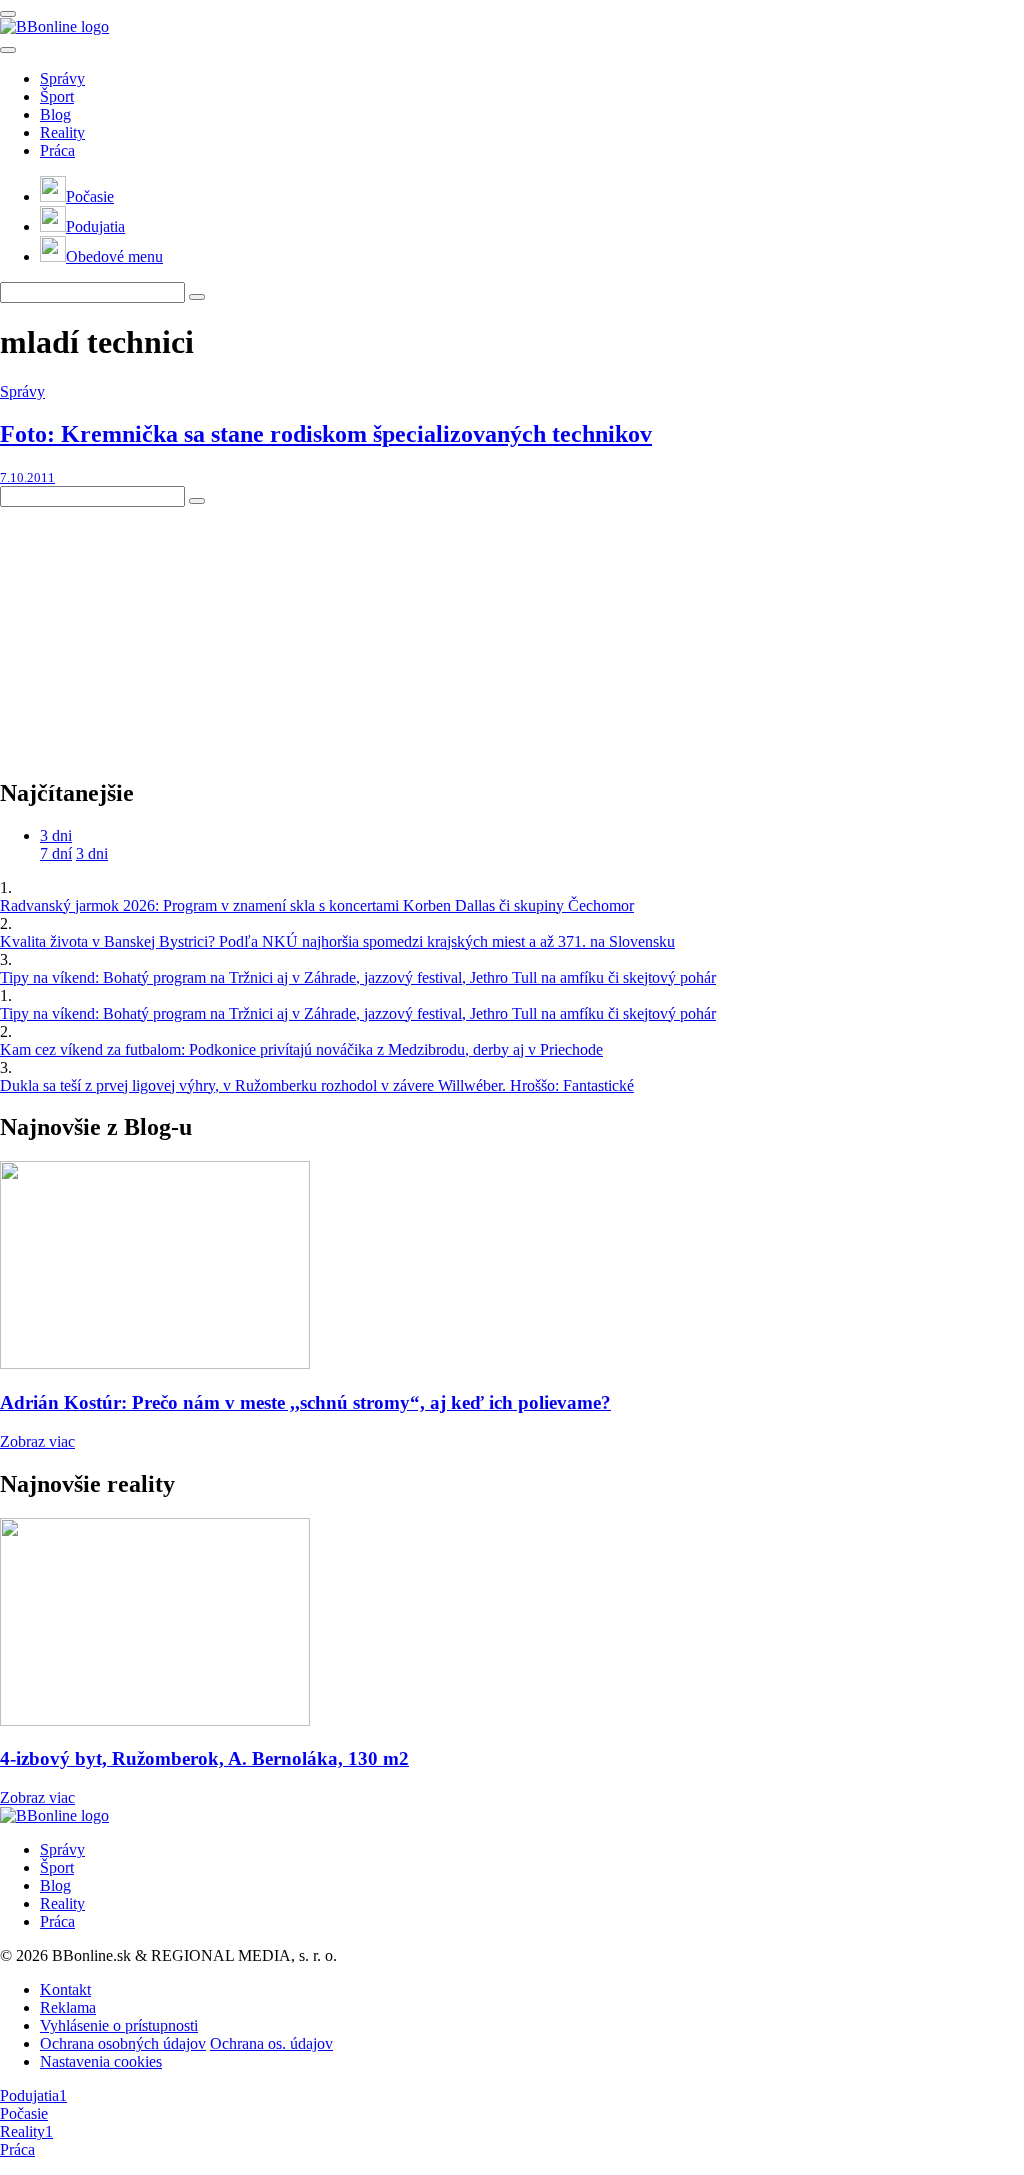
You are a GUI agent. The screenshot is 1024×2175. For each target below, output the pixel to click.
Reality (62, 132)
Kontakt (65, 1989)
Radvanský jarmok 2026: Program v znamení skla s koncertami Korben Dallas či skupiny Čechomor (317, 905)
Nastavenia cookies (101, 2061)
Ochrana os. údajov (271, 2043)
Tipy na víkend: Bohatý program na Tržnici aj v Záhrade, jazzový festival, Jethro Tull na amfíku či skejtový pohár (358, 977)
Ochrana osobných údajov (123, 2043)
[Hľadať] (8, 50)
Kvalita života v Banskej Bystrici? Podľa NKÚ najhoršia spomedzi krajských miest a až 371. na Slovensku (337, 941)
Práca (57, 150)
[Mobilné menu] (8, 14)
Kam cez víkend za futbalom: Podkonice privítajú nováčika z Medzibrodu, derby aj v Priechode (301, 1049)
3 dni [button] (56, 835)
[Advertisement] (150, 632)
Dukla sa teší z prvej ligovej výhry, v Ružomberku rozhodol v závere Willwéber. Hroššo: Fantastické (317, 1085)
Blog (55, 114)
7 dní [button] (56, 853)
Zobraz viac (37, 1441)
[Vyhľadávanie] (197, 297)
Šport (57, 96)
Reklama (68, 2007)
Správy (62, 78)
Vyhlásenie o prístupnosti (119, 2025)
